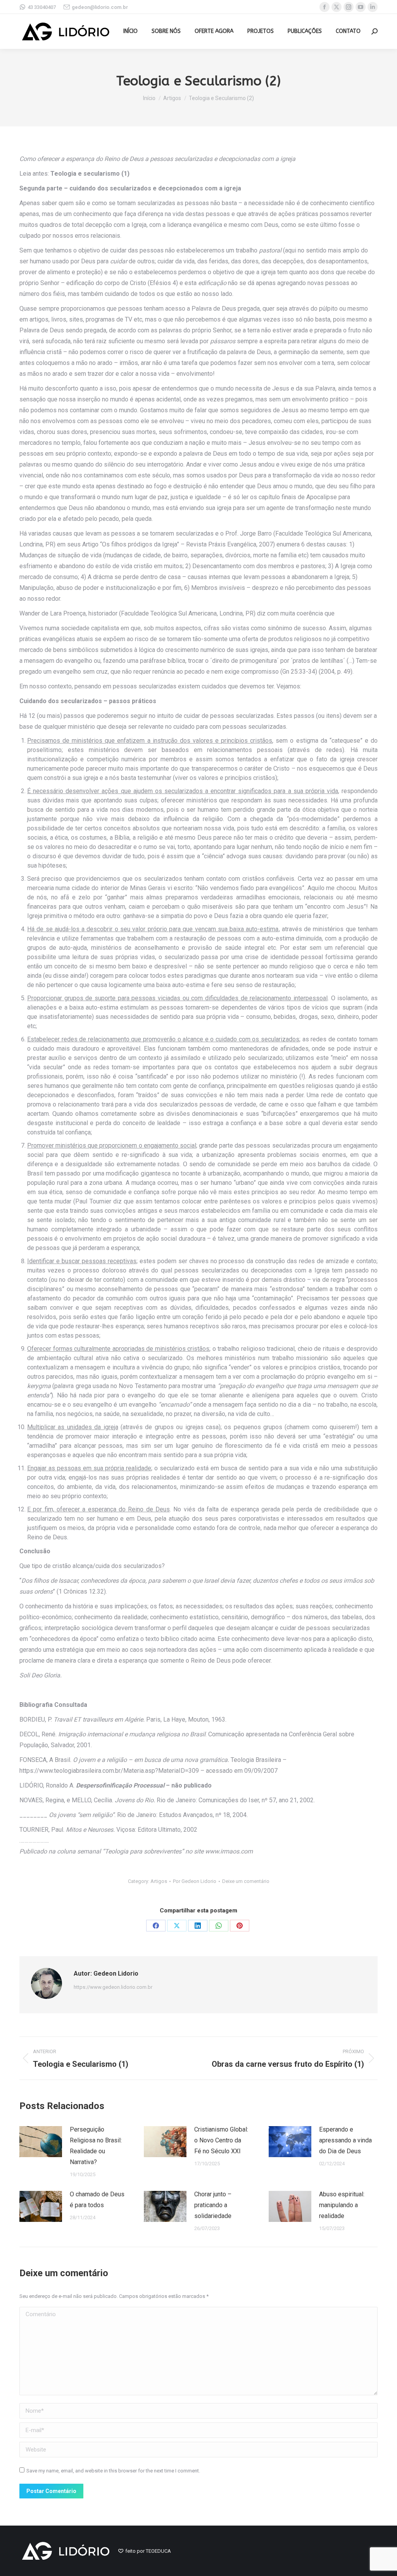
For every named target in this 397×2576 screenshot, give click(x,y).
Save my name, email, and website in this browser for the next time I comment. (113, 2471)
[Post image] (41, 2142)
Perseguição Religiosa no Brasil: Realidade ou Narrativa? (96, 2146)
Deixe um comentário (246, 1881)
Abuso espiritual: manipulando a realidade (342, 2205)
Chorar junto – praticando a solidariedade (213, 2205)
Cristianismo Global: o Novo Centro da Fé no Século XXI (221, 2140)
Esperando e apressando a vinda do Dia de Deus (345, 2140)
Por (195, 1881)
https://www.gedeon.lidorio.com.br (113, 1987)
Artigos (159, 1881)
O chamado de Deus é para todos (97, 2200)
